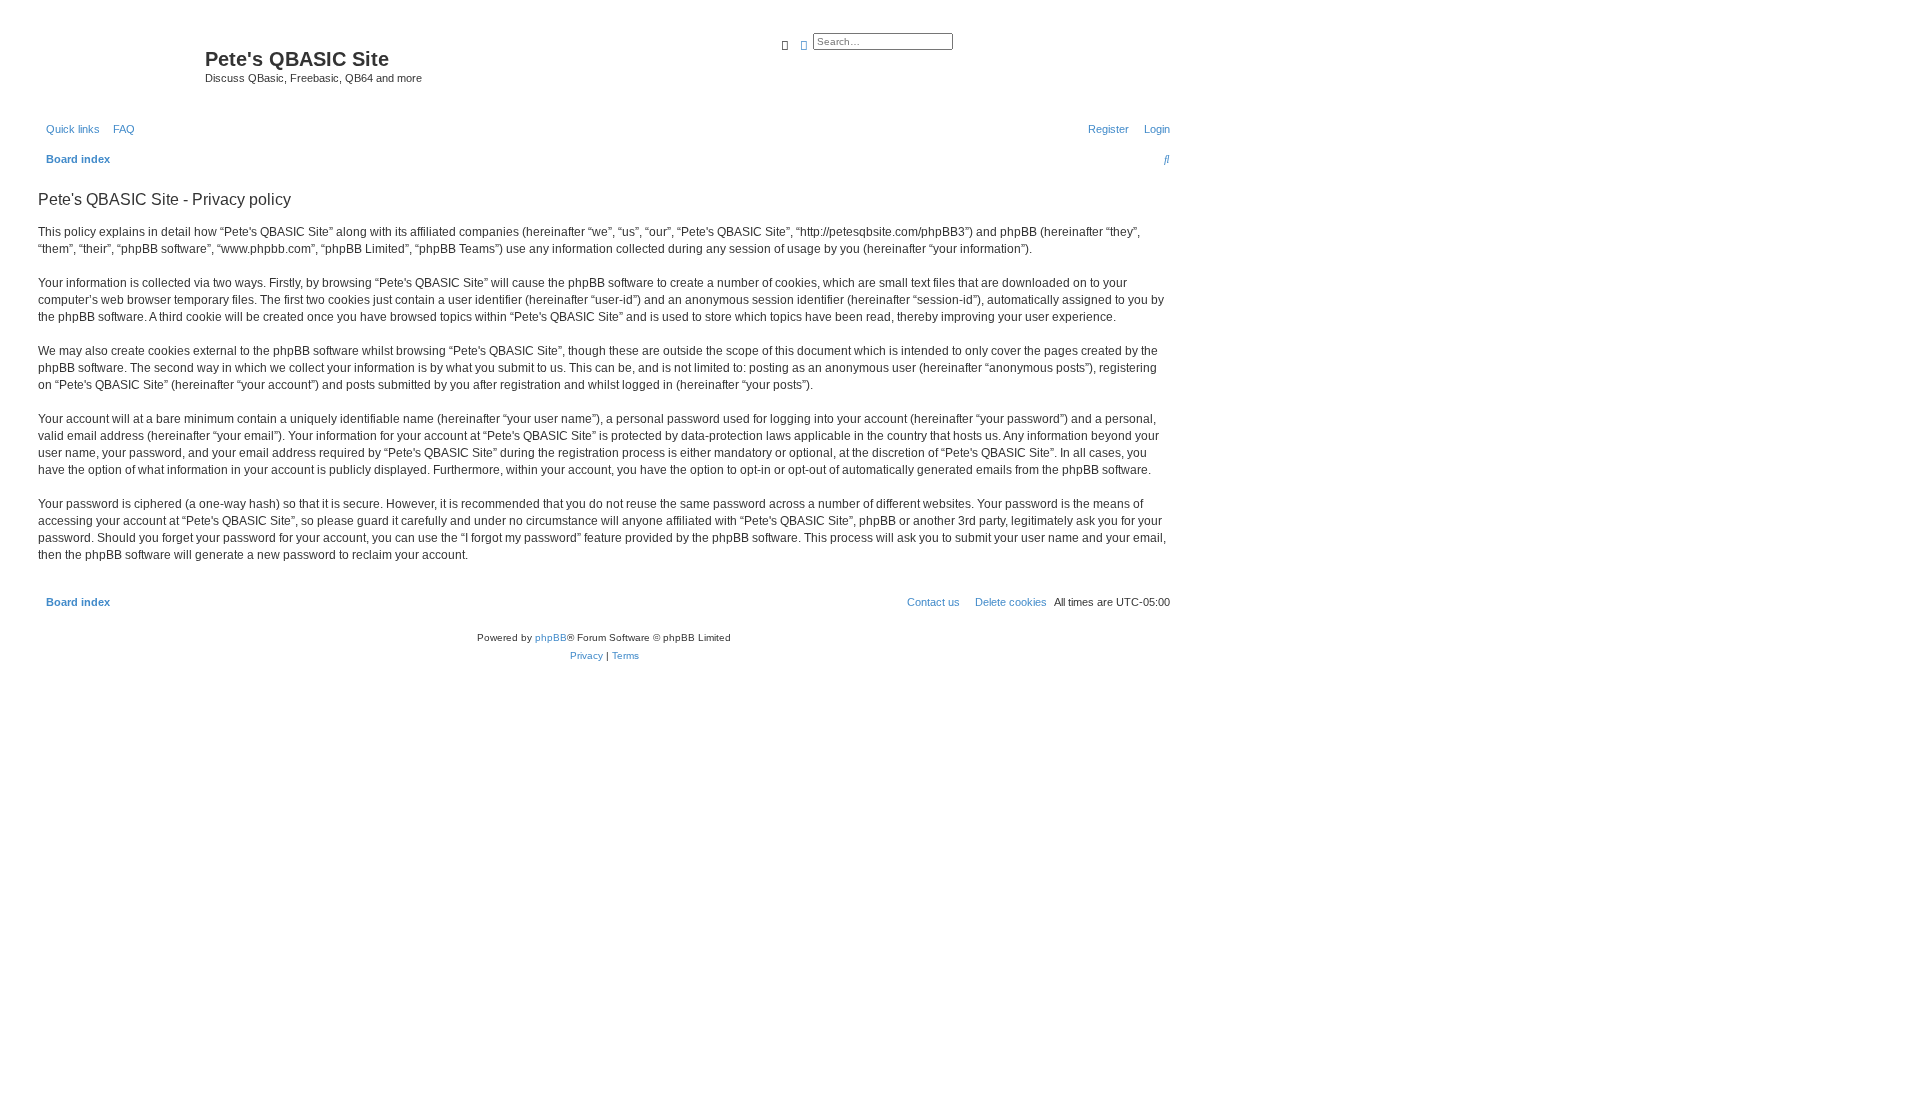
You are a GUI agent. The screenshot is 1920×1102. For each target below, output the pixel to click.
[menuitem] (120, 129)
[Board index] (119, 65)
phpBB (551, 637)
